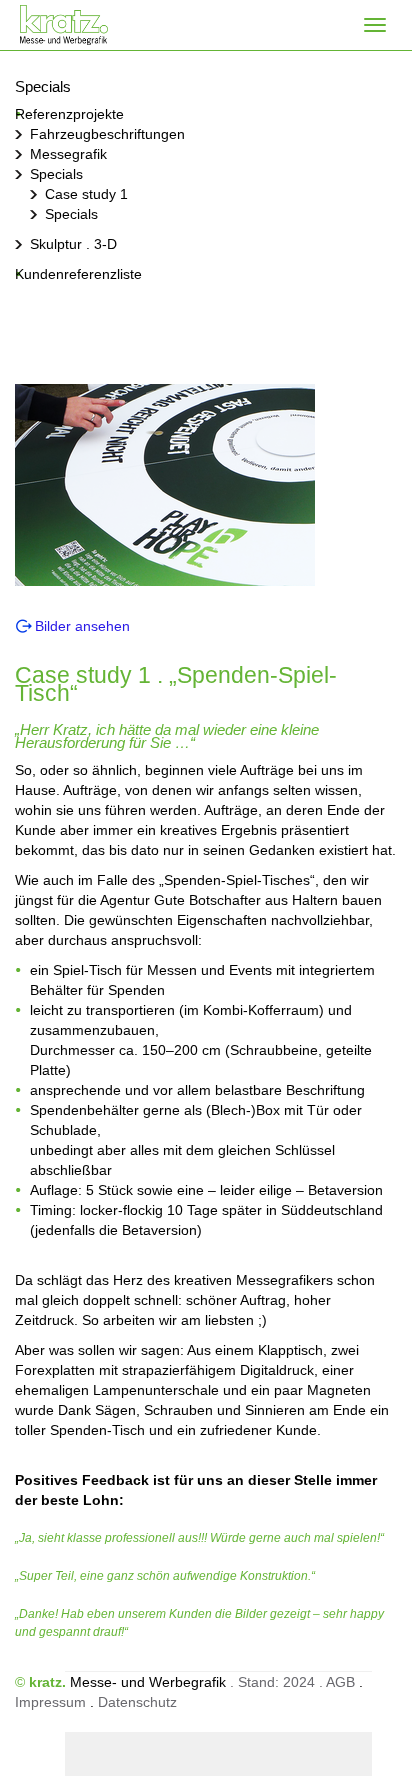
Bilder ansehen (82, 626)
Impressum (50, 1702)
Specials (56, 174)
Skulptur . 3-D (73, 244)
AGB (340, 1682)
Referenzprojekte (69, 114)
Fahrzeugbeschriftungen (107, 134)
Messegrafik (68, 154)
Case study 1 (86, 194)
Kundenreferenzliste (78, 274)
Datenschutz (137, 1702)
